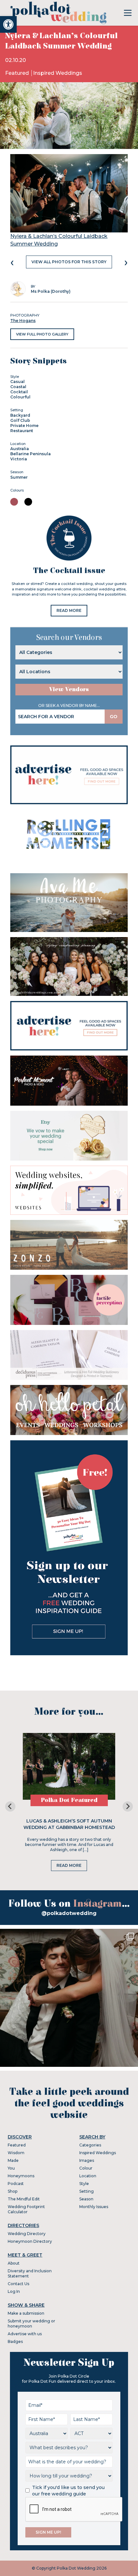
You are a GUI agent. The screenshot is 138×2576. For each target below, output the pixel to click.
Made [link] (13, 2160)
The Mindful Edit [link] (24, 2199)
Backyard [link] (20, 415)
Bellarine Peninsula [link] (30, 454)
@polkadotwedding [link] (69, 1913)
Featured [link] (18, 73)
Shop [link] (13, 2191)
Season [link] (86, 2199)
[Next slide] (128, 1806)
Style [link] (84, 2184)
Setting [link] (86, 2191)
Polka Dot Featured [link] (69, 1800)
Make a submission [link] (26, 2313)
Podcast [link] (16, 2184)
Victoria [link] (19, 459)
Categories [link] (90, 2145)
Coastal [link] (18, 387)
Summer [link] (19, 477)
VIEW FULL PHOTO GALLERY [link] (42, 334)
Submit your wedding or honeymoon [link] (31, 2324)
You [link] (11, 2168)
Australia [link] (20, 449)
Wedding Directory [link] (27, 2234)
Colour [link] (86, 2168)
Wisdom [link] (16, 2153)
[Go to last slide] (10, 1806)
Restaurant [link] (22, 431)
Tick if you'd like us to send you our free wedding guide (68, 2491)
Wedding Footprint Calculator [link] (26, 2209)
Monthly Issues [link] (94, 2207)
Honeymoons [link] (21, 2176)
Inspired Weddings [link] (58, 73)
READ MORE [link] (69, 610)
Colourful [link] (20, 397)
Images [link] (87, 2160)
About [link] (14, 2263)
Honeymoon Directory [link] (30, 2241)
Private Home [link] (24, 426)
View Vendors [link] (69, 689)
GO (114, 717)
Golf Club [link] (20, 420)
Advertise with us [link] (25, 2334)
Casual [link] (17, 382)
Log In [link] (14, 2291)
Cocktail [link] (19, 392)
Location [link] (88, 2176)
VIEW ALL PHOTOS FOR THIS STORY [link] (69, 262)
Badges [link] (15, 2341)
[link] (8, 24)
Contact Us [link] (18, 2284)
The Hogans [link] (23, 321)
